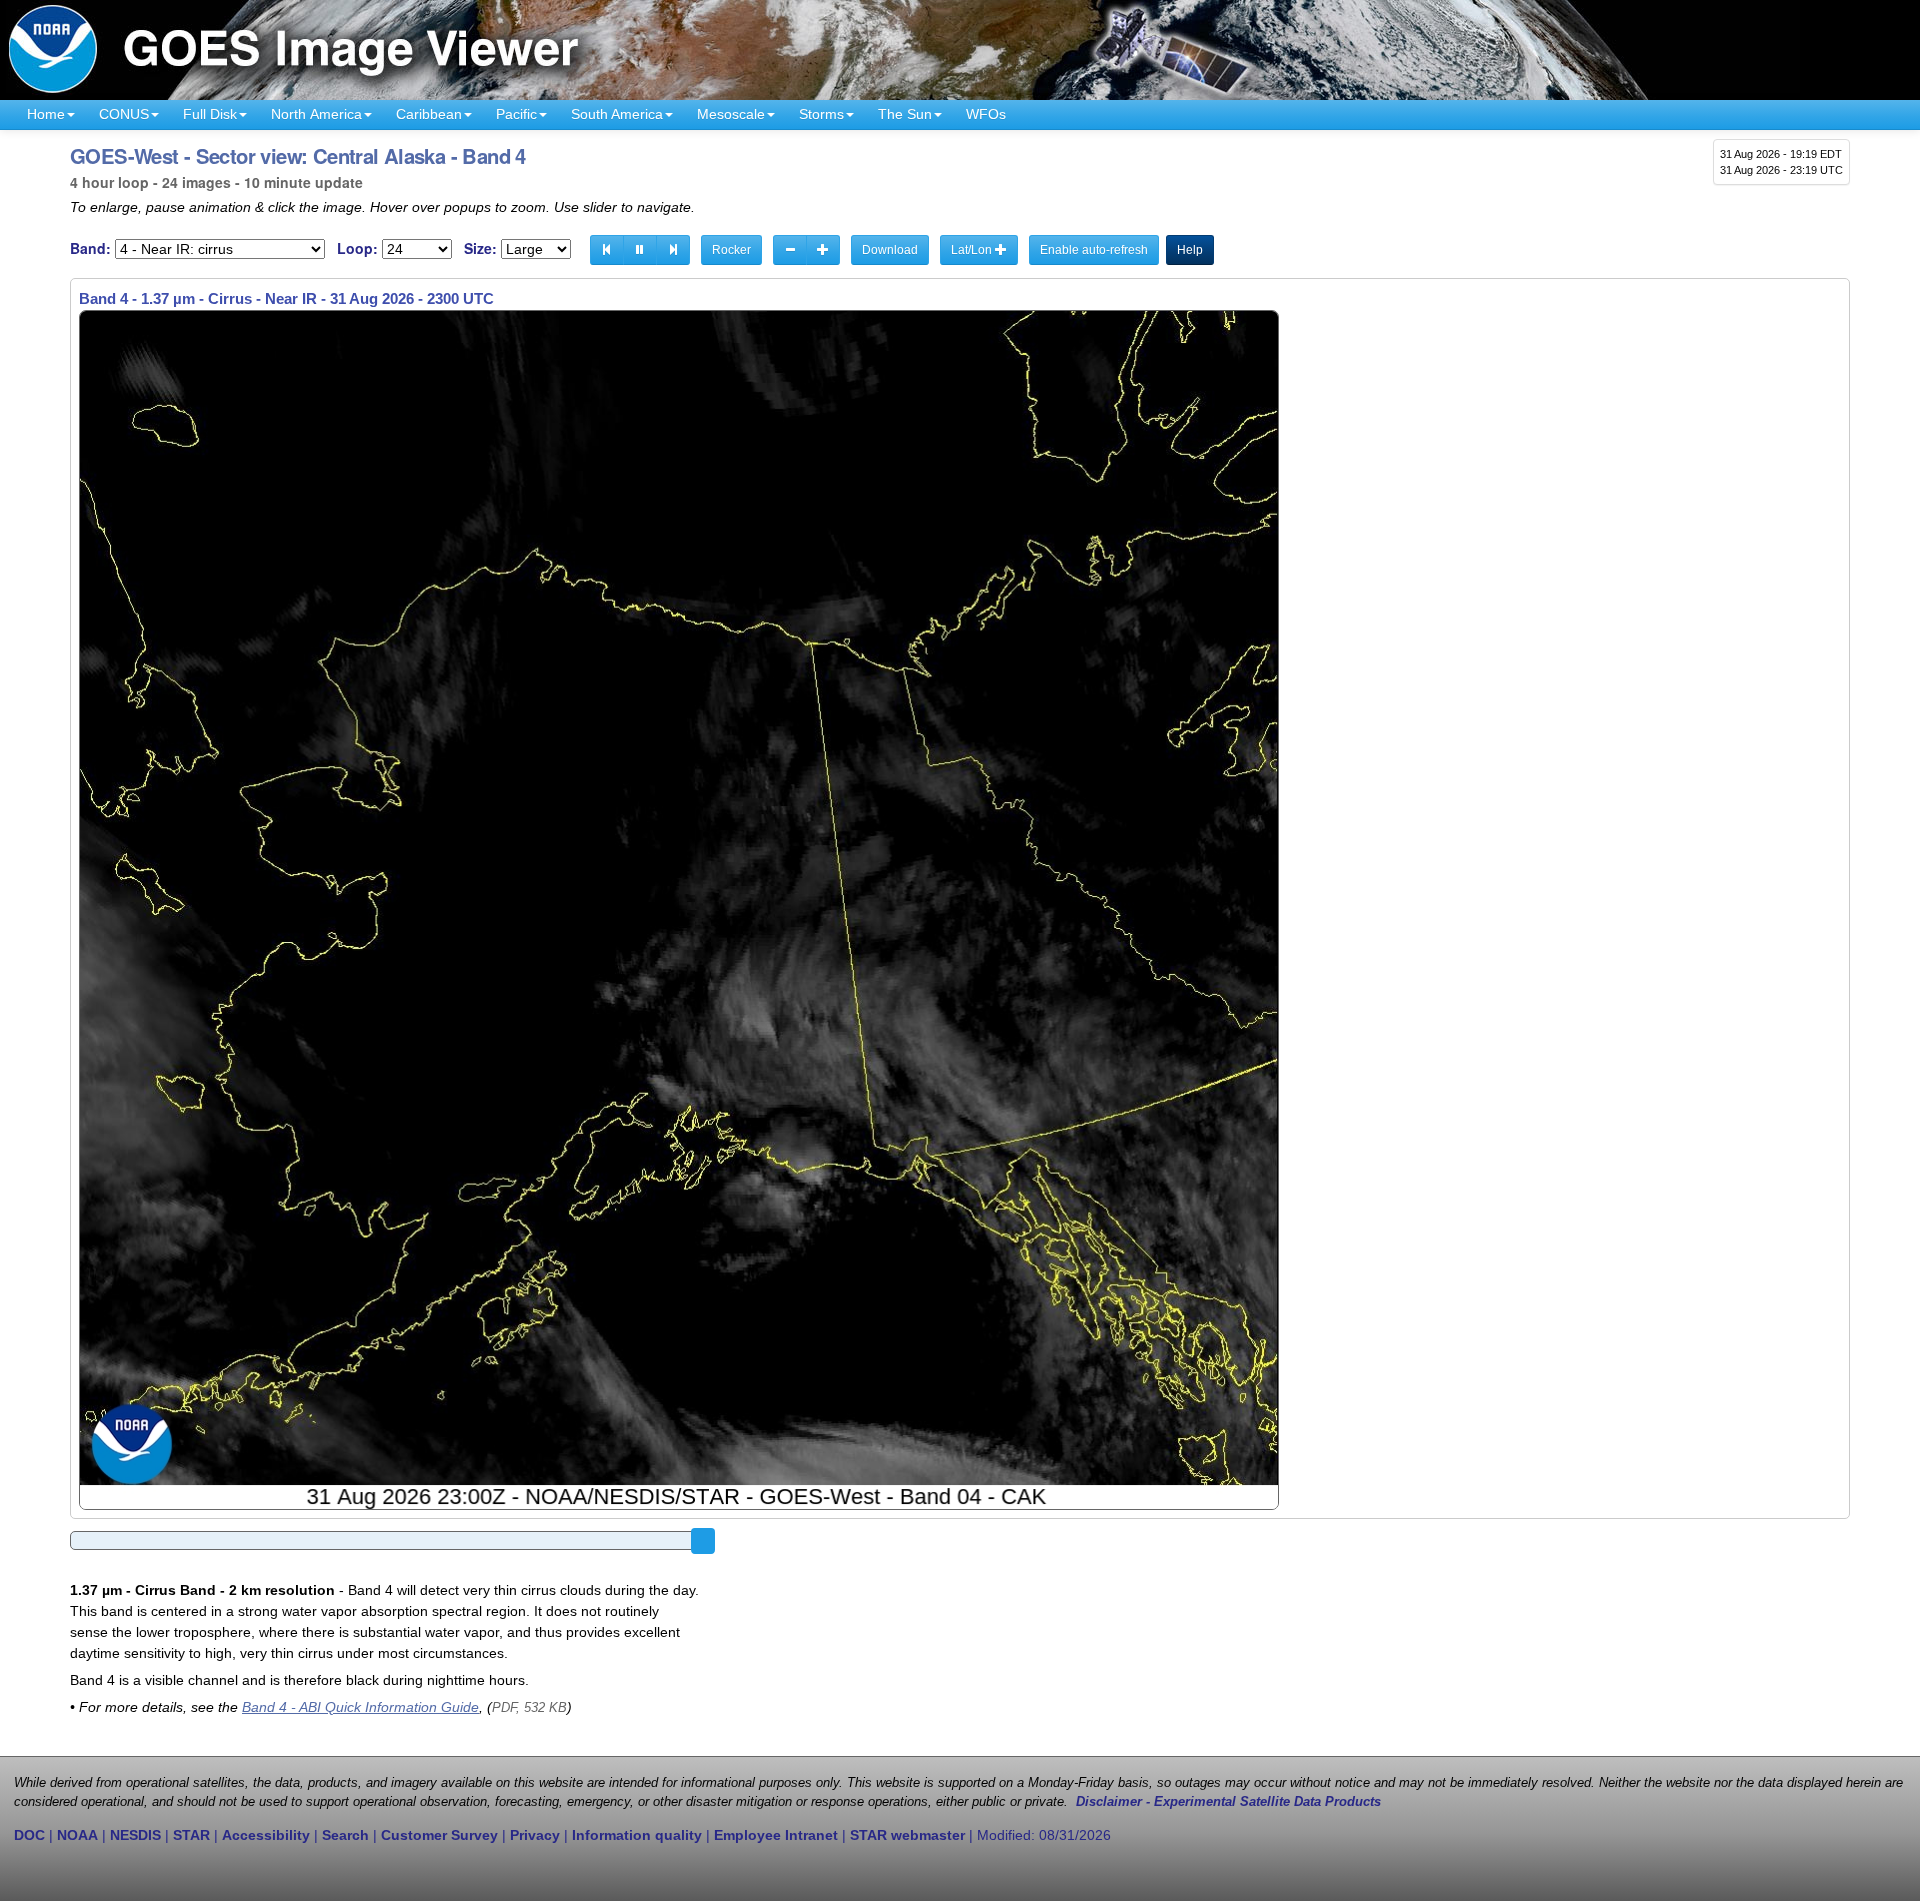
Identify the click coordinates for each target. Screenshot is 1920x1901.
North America (316, 114)
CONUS (124, 114)
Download (890, 250)
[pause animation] (640, 250)
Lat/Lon (973, 250)
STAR (191, 1835)
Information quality (637, 1835)
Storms (821, 114)
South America (617, 114)
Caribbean (429, 114)
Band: (90, 248)
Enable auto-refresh (1094, 250)
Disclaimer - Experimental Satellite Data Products (1228, 1802)
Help (1190, 250)
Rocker (731, 250)
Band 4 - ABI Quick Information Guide (360, 1707)
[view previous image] (607, 250)
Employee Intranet (776, 1835)
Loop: (357, 248)
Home (46, 114)
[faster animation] (823, 250)
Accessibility (266, 1835)
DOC (29, 1835)
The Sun (905, 114)
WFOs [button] (986, 114)
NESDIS (135, 1835)
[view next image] (673, 250)
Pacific (516, 114)
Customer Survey (439, 1835)
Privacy (535, 1835)
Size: (480, 248)
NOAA (77, 1835)
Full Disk (210, 114)
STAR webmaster (907, 1835)
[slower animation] (790, 250)
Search (345, 1835)
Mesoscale (731, 114)
